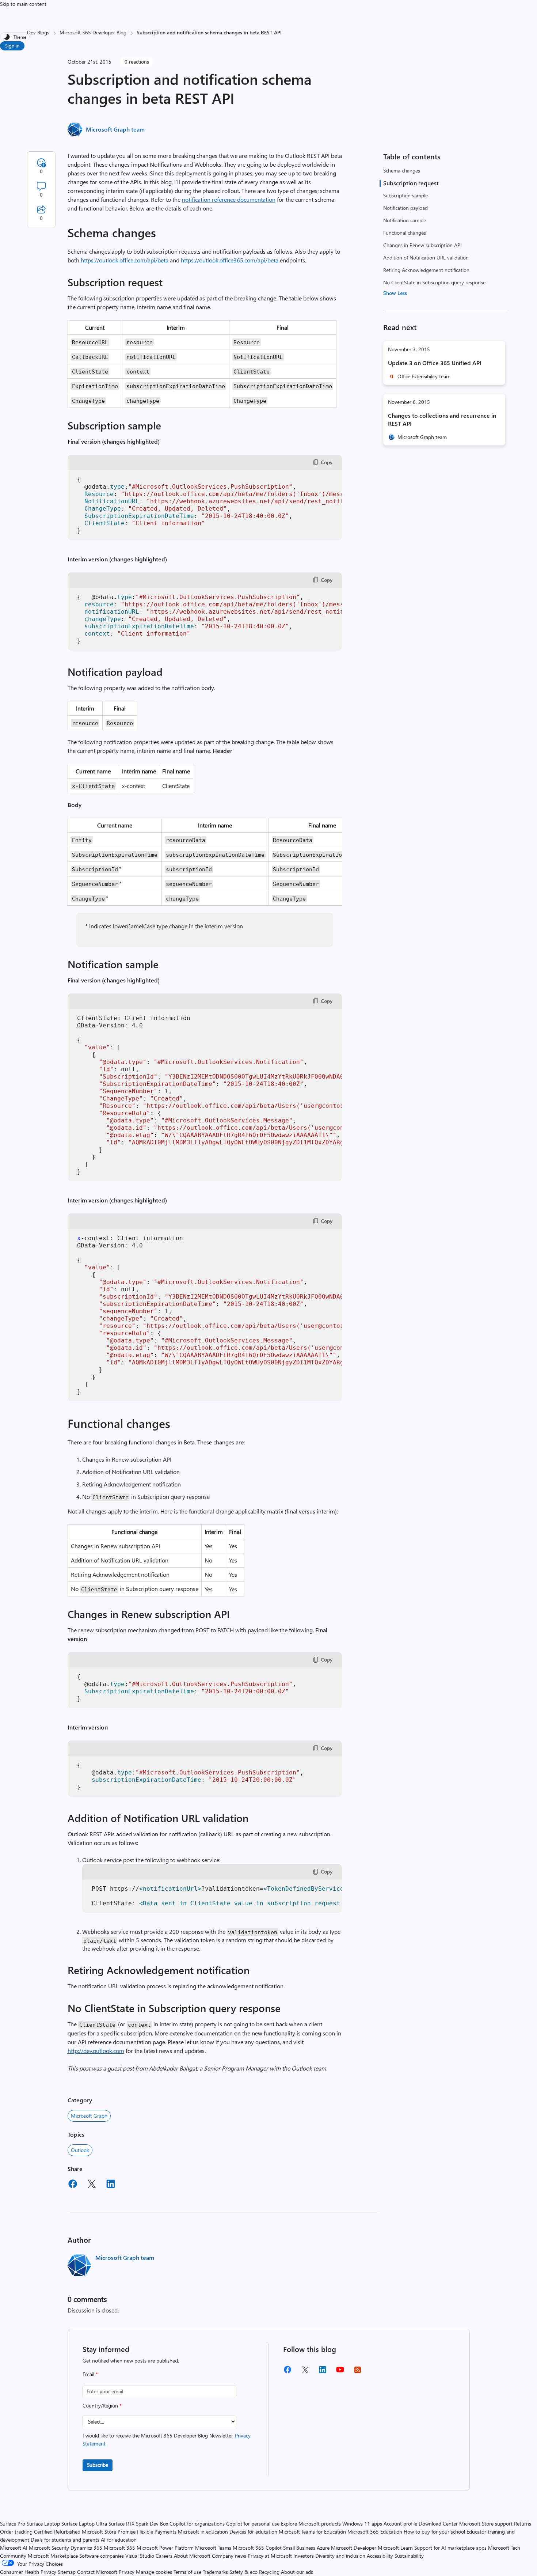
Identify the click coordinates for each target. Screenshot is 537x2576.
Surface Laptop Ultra (84, 2524)
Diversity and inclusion (340, 2556)
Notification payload (405, 208)
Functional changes (405, 233)
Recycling (269, 2572)
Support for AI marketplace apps (450, 2548)
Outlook (80, 2150)
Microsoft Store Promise (109, 2532)
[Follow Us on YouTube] (340, 2372)
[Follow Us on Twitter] (305, 2372)
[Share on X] (92, 2185)
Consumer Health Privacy (28, 2572)
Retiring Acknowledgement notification (426, 270)
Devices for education (253, 2532)
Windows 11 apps (362, 2524)
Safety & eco (243, 2572)
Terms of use (187, 2572)
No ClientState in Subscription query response (434, 282)
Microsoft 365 (119, 2548)
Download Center (438, 2524)
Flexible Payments (157, 2532)
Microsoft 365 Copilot (257, 2548)
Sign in (12, 46)
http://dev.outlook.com (96, 2051)
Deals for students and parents (65, 2540)
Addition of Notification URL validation (426, 257)
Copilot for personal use (253, 2524)
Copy (327, 462)
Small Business (299, 2548)
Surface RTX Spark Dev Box (138, 2524)
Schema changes (402, 171)
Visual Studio (140, 2556)
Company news (229, 2556)
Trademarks (215, 2572)
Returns (523, 2524)
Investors (304, 2556)
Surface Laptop (43, 2524)
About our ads (297, 2572)
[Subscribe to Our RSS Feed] (358, 2372)
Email (90, 2374)
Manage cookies (154, 2572)
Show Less (395, 293)
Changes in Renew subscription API (422, 245)
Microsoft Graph (89, 2116)
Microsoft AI (14, 2548)
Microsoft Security (49, 2548)
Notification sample (405, 220)
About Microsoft (192, 2556)
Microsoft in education (203, 2532)
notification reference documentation (229, 199)
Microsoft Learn (395, 2548)
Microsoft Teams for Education (312, 2532)
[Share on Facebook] (73, 2185)
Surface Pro (13, 2524)
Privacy (127, 2572)
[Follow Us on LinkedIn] (323, 2372)
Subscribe (98, 2465)
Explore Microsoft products (311, 2524)
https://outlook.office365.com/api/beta (230, 260)
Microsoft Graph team (115, 129)
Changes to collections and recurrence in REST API (442, 419)
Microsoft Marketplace (53, 2556)
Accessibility (380, 2556)
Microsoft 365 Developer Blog (93, 32)
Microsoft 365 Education (375, 2532)
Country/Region (102, 2405)
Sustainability (409, 2556)
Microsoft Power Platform (165, 2548)
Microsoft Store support (486, 2524)
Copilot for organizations (197, 2524)
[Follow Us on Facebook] (287, 2372)
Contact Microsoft (97, 2572)
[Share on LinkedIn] (111, 2185)
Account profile (400, 2524)
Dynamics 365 (86, 2548)
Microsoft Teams (213, 2548)
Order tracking (16, 2532)
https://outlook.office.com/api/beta (125, 260)
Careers (164, 2556)
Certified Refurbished (57, 2532)
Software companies (102, 2556)
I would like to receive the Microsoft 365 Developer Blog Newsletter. (167, 2439)
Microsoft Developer (354, 2548)
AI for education (119, 2540)
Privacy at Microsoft (270, 2556)
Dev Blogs (38, 32)
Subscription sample (405, 195)
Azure (323, 2548)
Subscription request (411, 183)
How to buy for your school (434, 2532)
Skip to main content (23, 4)
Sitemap (67, 2572)
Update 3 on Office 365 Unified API (435, 363)
